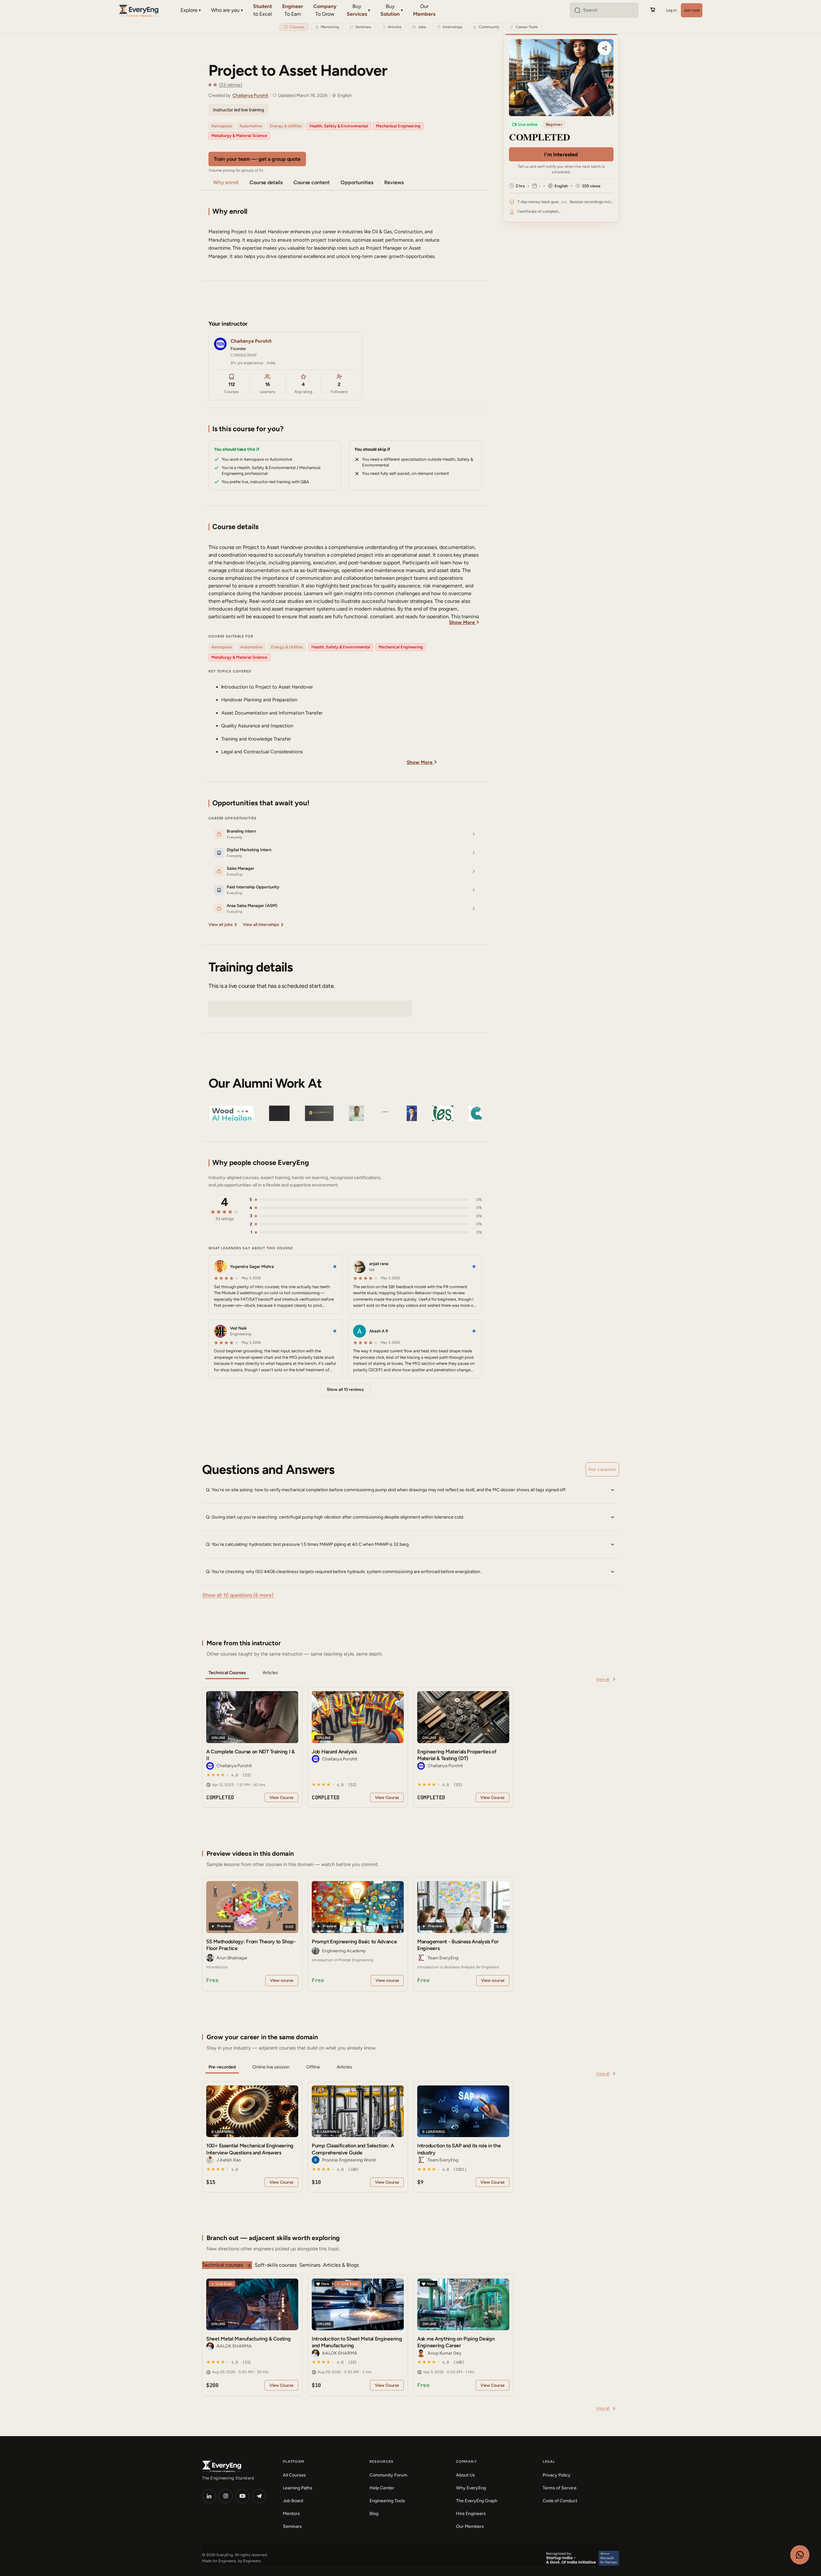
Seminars (292, 2526)
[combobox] (609, 10)
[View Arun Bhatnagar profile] (210, 1958)
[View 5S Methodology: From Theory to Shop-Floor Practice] (252, 1907)
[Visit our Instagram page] (226, 2496)
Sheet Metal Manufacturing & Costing (249, 2339)
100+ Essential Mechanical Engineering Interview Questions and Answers (250, 2149)
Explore (189, 10)
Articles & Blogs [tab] (341, 2265)
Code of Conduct (560, 2501)
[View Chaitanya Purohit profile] (210, 1766)
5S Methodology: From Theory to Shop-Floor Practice (251, 1945)
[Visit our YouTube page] (242, 2496)
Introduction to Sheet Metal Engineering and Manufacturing (357, 2342)
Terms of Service (560, 2488)
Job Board (293, 2501)
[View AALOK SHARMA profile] (210, 2346)
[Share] (605, 48)
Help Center (382, 2488)
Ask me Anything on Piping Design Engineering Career (456, 2342)
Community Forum (388, 2475)
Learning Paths (298, 2488)
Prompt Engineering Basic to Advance (354, 1942)
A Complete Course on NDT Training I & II (250, 1755)
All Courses (294, 2475)
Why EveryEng (471, 2488)
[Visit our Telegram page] (259, 2496)
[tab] (227, 1673)
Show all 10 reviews (345, 1389)
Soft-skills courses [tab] (276, 2265)
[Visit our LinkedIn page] (209, 2496)
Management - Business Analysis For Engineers (458, 1945)
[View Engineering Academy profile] (316, 1951)
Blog (374, 2514)
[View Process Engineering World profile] (316, 2160)
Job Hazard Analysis (334, 1752)
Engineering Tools (387, 2501)
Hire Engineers (471, 2514)
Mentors (291, 2514)
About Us (466, 2475)
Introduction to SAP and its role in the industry (459, 2149)
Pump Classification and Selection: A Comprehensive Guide (353, 2149)
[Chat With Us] (800, 2555)
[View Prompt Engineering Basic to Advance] (358, 1907)
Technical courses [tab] (226, 2265)
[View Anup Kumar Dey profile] (421, 2353)
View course (282, 1980)
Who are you (225, 10)
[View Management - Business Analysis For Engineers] (463, 1907)
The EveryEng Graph (477, 2501)
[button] (410, 1490)
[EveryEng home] (139, 10)
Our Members (470, 2526)
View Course (281, 1797)
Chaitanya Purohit (250, 95)
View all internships (261, 924)
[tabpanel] (410, 1747)
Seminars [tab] (310, 2265)
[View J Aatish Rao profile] (210, 2160)
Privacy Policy (557, 2475)
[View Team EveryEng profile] (421, 1958)
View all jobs (220, 924)
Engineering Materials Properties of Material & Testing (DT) (457, 1755)
